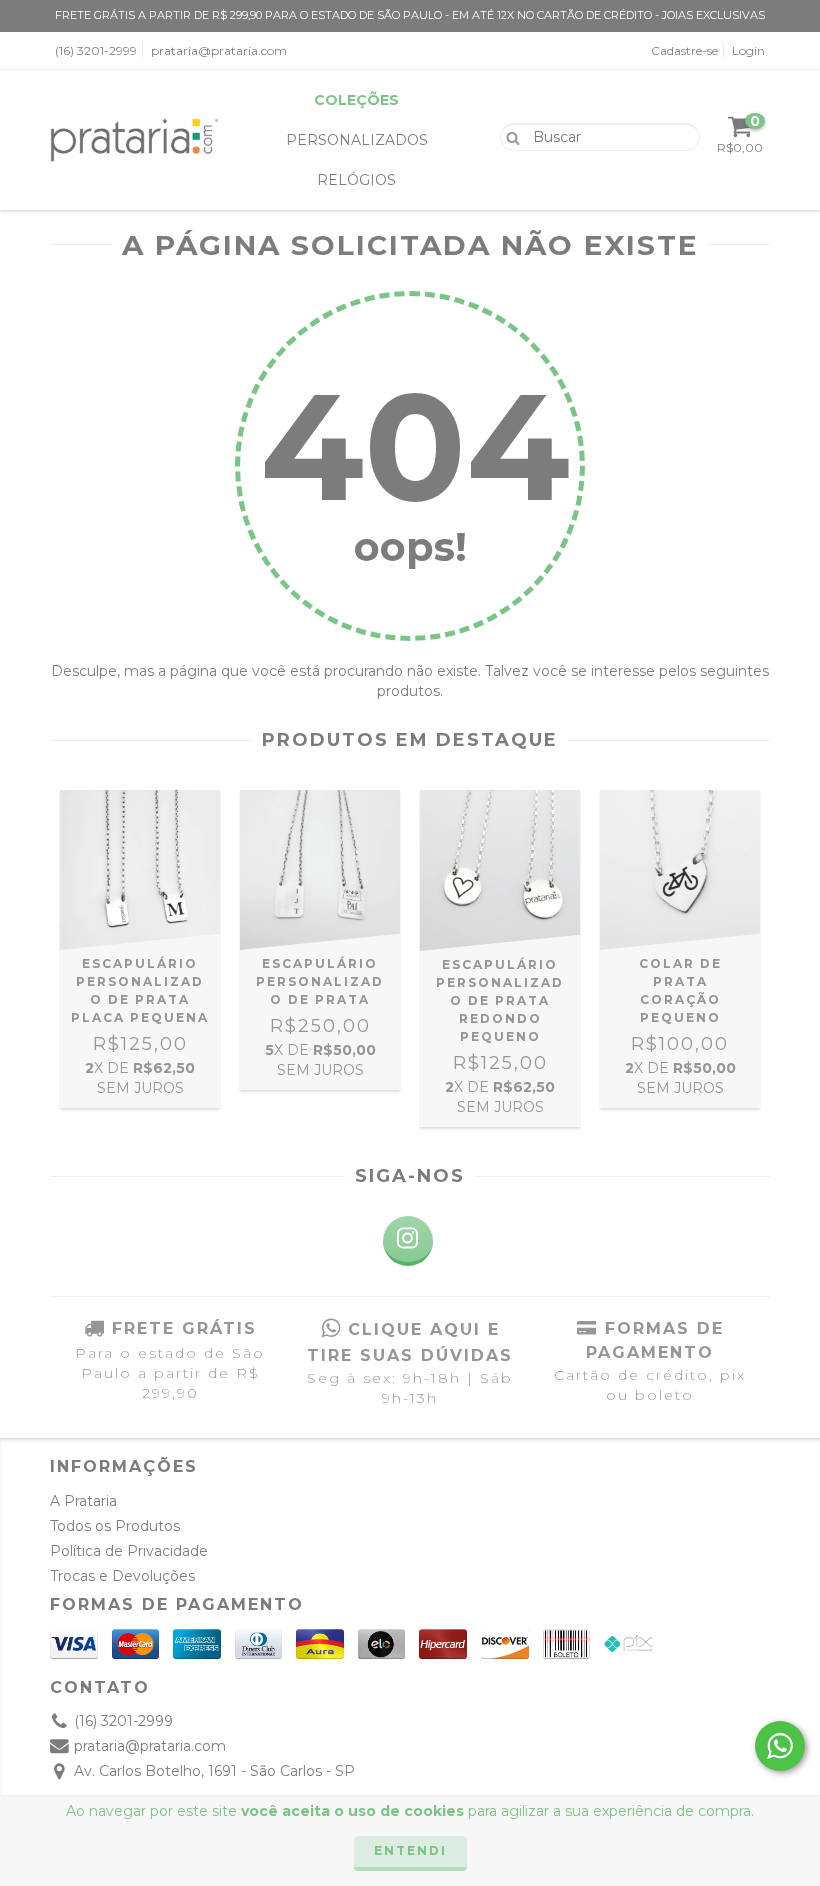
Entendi (410, 1850)
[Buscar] (508, 136)
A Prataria (83, 1501)
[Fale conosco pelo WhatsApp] (780, 1746)
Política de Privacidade (129, 1551)
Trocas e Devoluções (122, 1576)
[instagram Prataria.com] (408, 1241)
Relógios (356, 180)
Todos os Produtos (115, 1526)
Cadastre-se (684, 50)
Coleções (356, 100)
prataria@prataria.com (219, 50)
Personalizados (357, 140)
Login (748, 50)
